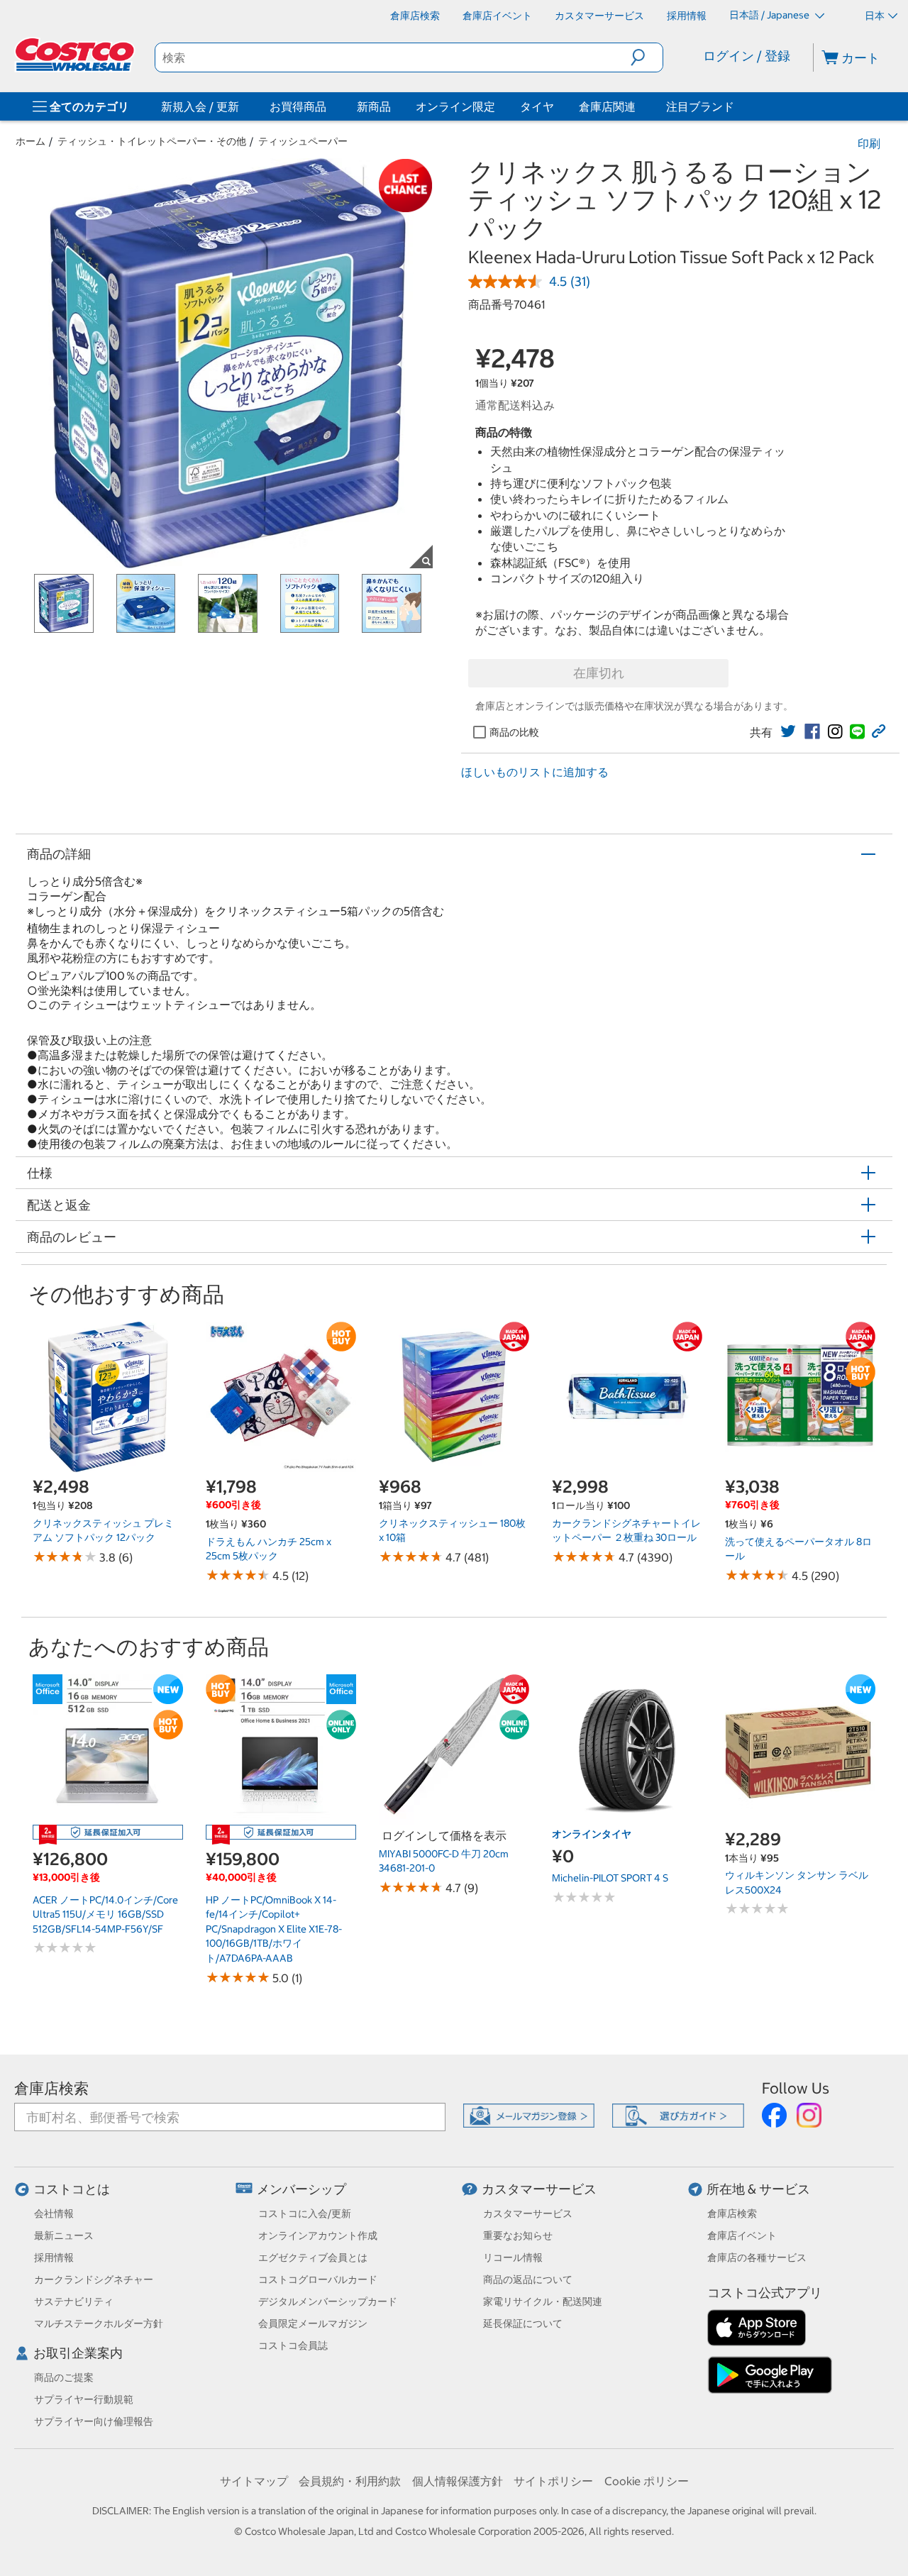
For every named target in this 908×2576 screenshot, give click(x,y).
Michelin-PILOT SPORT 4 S (610, 1878)
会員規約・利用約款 (350, 2481)
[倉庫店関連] (638, 106)
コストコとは (72, 2189)
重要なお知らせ (518, 2235)
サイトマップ (254, 2481)
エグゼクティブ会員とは (313, 2257)
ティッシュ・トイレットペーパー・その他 (152, 141)
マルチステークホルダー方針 (99, 2323)
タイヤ (537, 106)
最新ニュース (64, 2235)
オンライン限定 (455, 106)
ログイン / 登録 (747, 56)
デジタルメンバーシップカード (328, 2301)
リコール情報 (513, 2257)
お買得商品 (298, 106)
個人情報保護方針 (458, 2481)
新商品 (374, 106)
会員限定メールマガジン (313, 2323)
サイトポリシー (553, 2481)
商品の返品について (528, 2279)
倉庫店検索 (51, 2088)
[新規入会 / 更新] (242, 106)
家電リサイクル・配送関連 (543, 2301)
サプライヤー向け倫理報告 (94, 2421)
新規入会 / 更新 (200, 106)
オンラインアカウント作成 (318, 2235)
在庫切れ (599, 673)
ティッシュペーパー (303, 141)
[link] (788, 731)
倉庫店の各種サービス (757, 2257)
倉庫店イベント (742, 2235)
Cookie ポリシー (647, 2481)
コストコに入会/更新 (305, 2213)
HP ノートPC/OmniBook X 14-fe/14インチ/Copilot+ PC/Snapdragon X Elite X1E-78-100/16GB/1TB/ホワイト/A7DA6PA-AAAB (274, 1929)
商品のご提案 (64, 2377)
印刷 (869, 143)
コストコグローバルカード (318, 2279)
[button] (647, 57)
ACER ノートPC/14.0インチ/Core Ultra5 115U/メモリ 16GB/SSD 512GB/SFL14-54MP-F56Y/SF (105, 1914)
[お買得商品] (329, 106)
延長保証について (523, 2323)
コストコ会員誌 (293, 2345)
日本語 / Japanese (770, 15)
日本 (875, 16)
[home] (76, 55)
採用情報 (54, 2257)
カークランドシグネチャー (94, 2279)
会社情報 (54, 2213)
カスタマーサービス (539, 2189)
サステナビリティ (74, 2301)
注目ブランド (700, 106)
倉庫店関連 (607, 106)
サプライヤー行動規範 (84, 2399)
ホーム (31, 141)
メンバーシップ (301, 2189)
